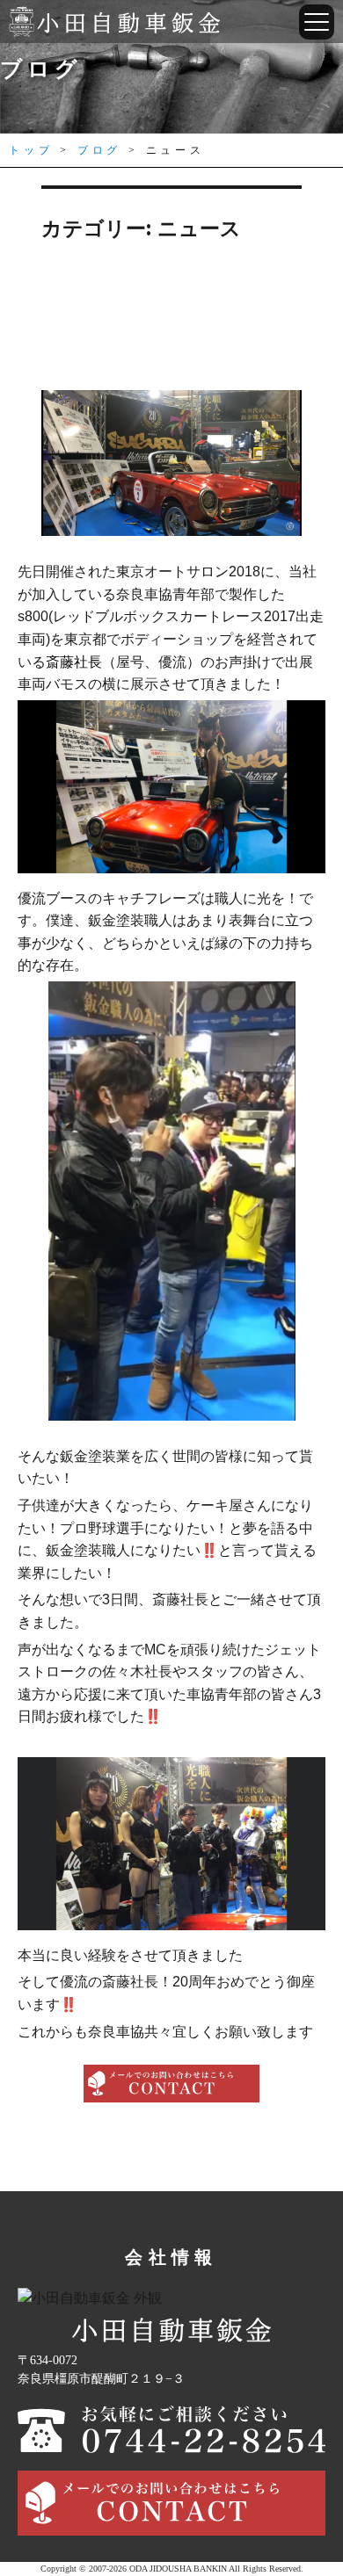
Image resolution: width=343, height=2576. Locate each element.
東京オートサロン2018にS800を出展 (172, 329)
